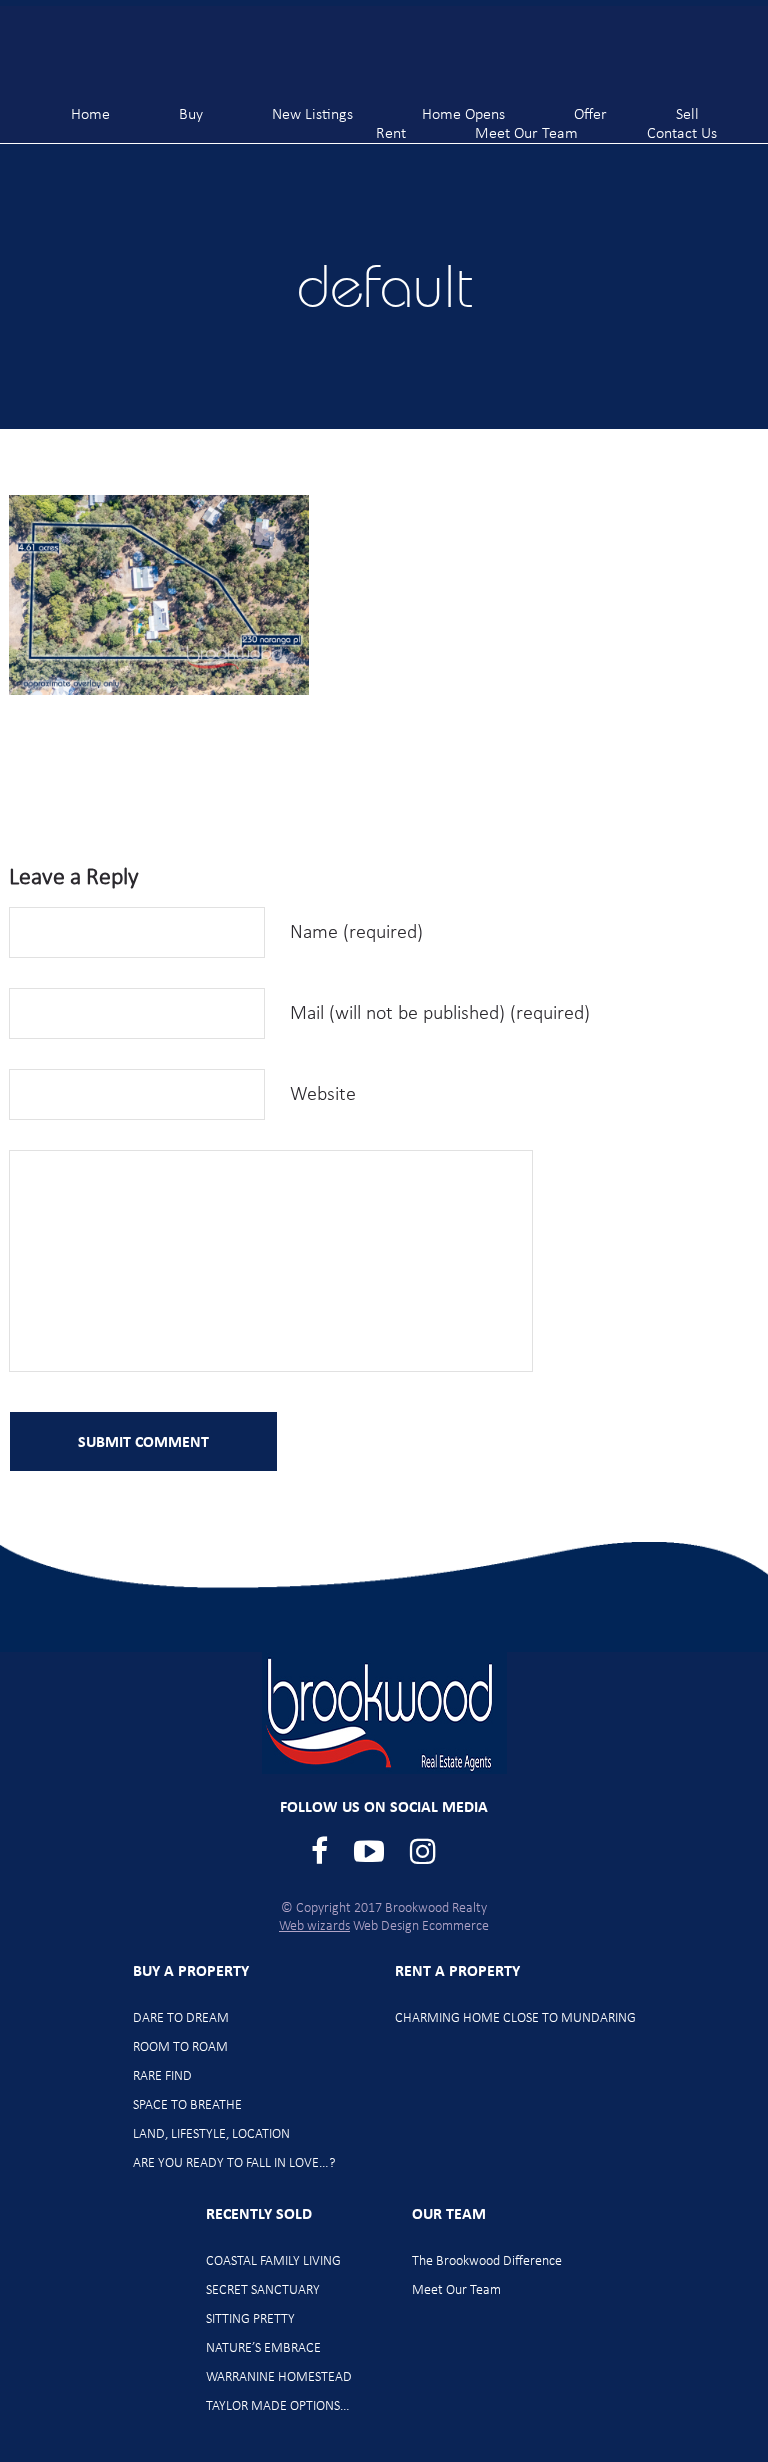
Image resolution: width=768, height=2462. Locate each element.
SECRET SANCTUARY (263, 2290)
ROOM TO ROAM (180, 2047)
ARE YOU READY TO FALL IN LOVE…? (234, 2163)
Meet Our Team (456, 2290)
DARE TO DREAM (181, 2018)
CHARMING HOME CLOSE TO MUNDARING (515, 2018)
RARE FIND (162, 2076)
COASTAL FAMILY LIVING (273, 2261)
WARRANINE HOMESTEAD (279, 2377)
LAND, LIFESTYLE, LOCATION (211, 2134)
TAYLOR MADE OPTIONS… (278, 2406)
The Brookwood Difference (487, 2261)
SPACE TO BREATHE (187, 2105)
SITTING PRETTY (250, 2319)
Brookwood (120, 50)
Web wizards (314, 1926)
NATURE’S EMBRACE (263, 2348)
